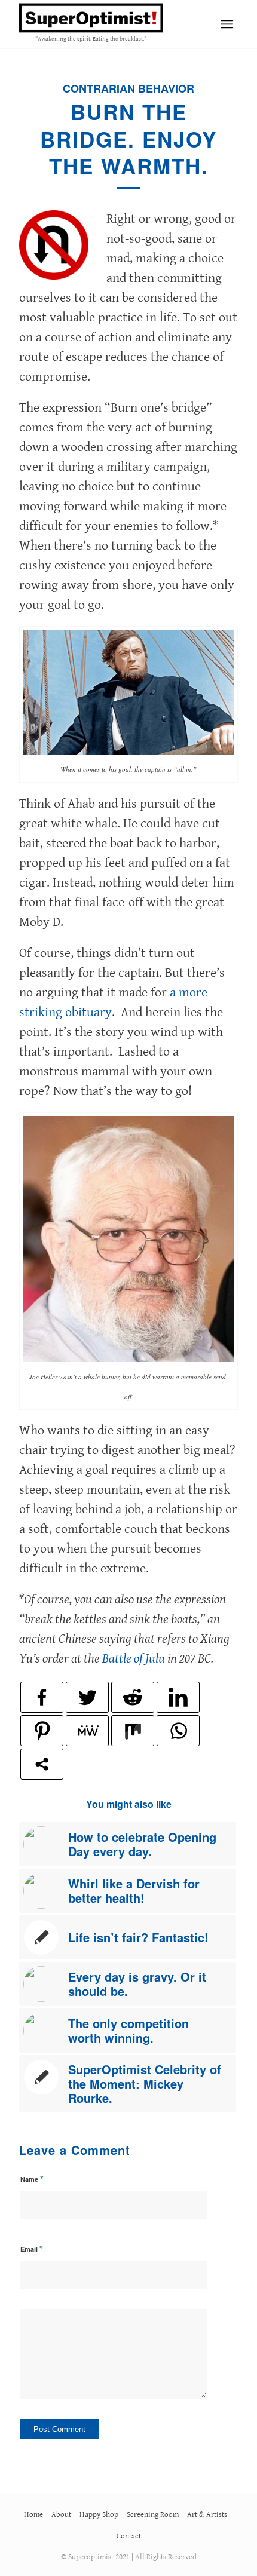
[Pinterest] (42, 1731)
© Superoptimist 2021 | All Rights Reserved (129, 2557)
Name (32, 2179)
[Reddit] (133, 1697)
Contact (129, 2536)
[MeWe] (87, 1731)
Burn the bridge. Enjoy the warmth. (128, 139)
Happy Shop (99, 2515)
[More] (42, 1764)
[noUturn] (54, 245)
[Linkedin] (178, 1697)
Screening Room (153, 2515)
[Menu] (227, 24)
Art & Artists (207, 2515)
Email (32, 2249)
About (61, 2515)
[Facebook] (42, 1697)
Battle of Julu (134, 1659)
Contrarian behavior (128, 88)
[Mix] (133, 1731)
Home (33, 2515)
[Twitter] (87, 1697)
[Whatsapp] (178, 1731)
